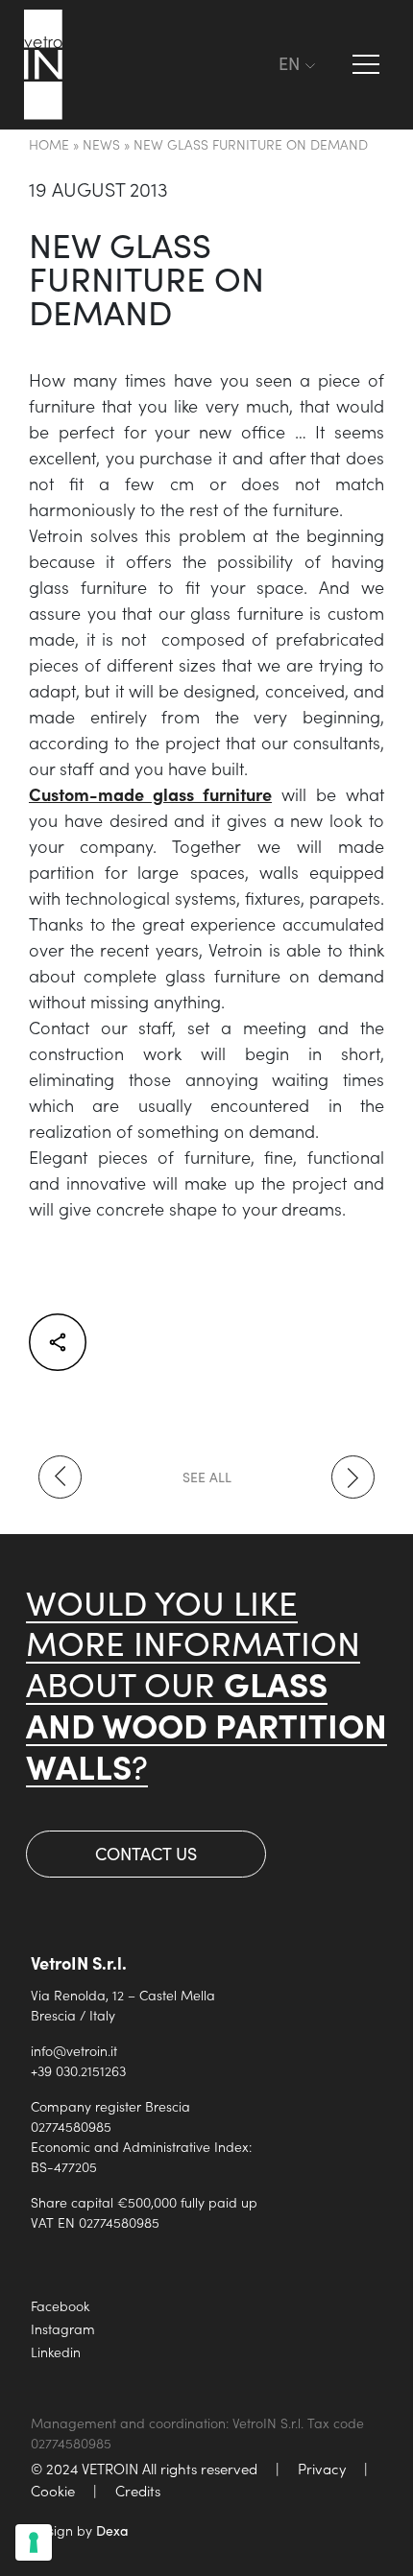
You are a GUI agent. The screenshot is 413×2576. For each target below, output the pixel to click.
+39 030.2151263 (78, 2070)
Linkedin (56, 2351)
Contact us (146, 1854)
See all (207, 1477)
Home (49, 144)
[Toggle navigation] (259, 65)
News (101, 144)
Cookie (53, 2490)
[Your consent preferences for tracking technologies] (34, 2542)
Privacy (322, 2468)
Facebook (60, 2305)
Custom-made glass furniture (150, 794)
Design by (80, 2530)
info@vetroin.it (74, 2050)
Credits (138, 2490)
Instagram (63, 2328)
